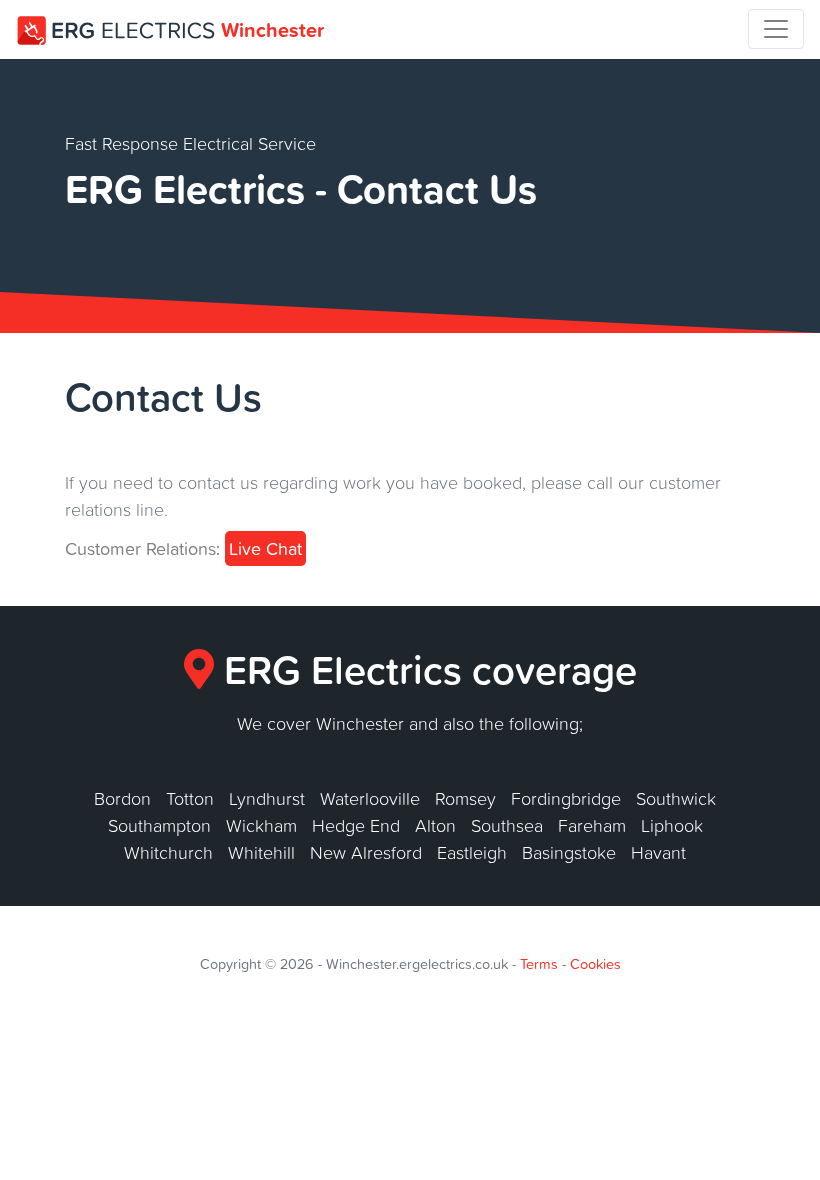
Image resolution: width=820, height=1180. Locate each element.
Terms (539, 964)
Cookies (595, 964)
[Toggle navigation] (776, 29)
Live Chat (265, 548)
